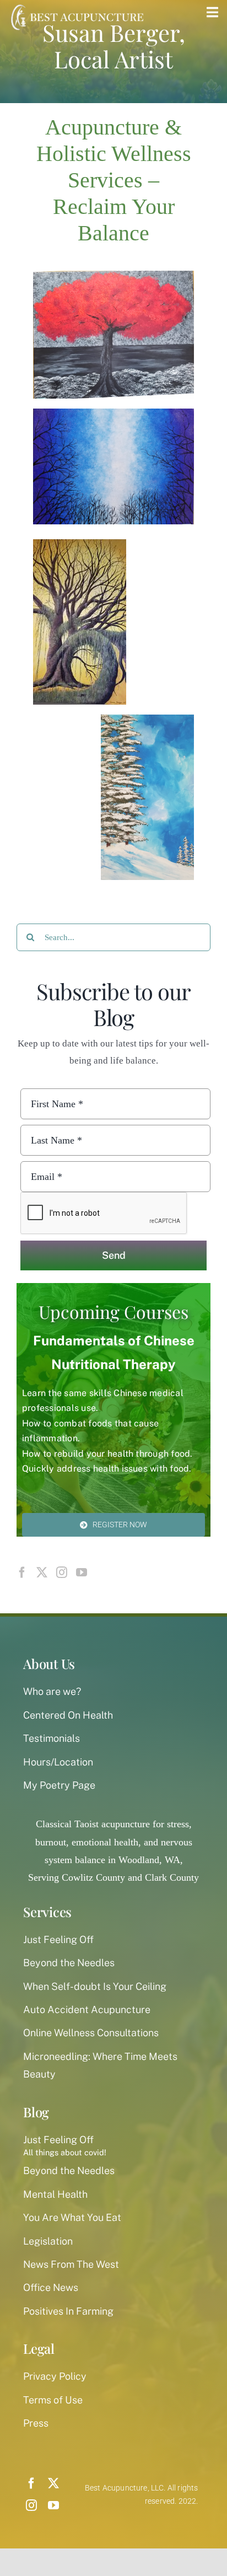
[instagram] (31, 2505)
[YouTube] (82, 1573)
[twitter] (53, 2483)
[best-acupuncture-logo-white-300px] (75, 6)
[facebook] (31, 2483)
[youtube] (53, 2505)
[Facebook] (22, 1573)
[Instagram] (62, 1573)
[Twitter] (42, 1573)
